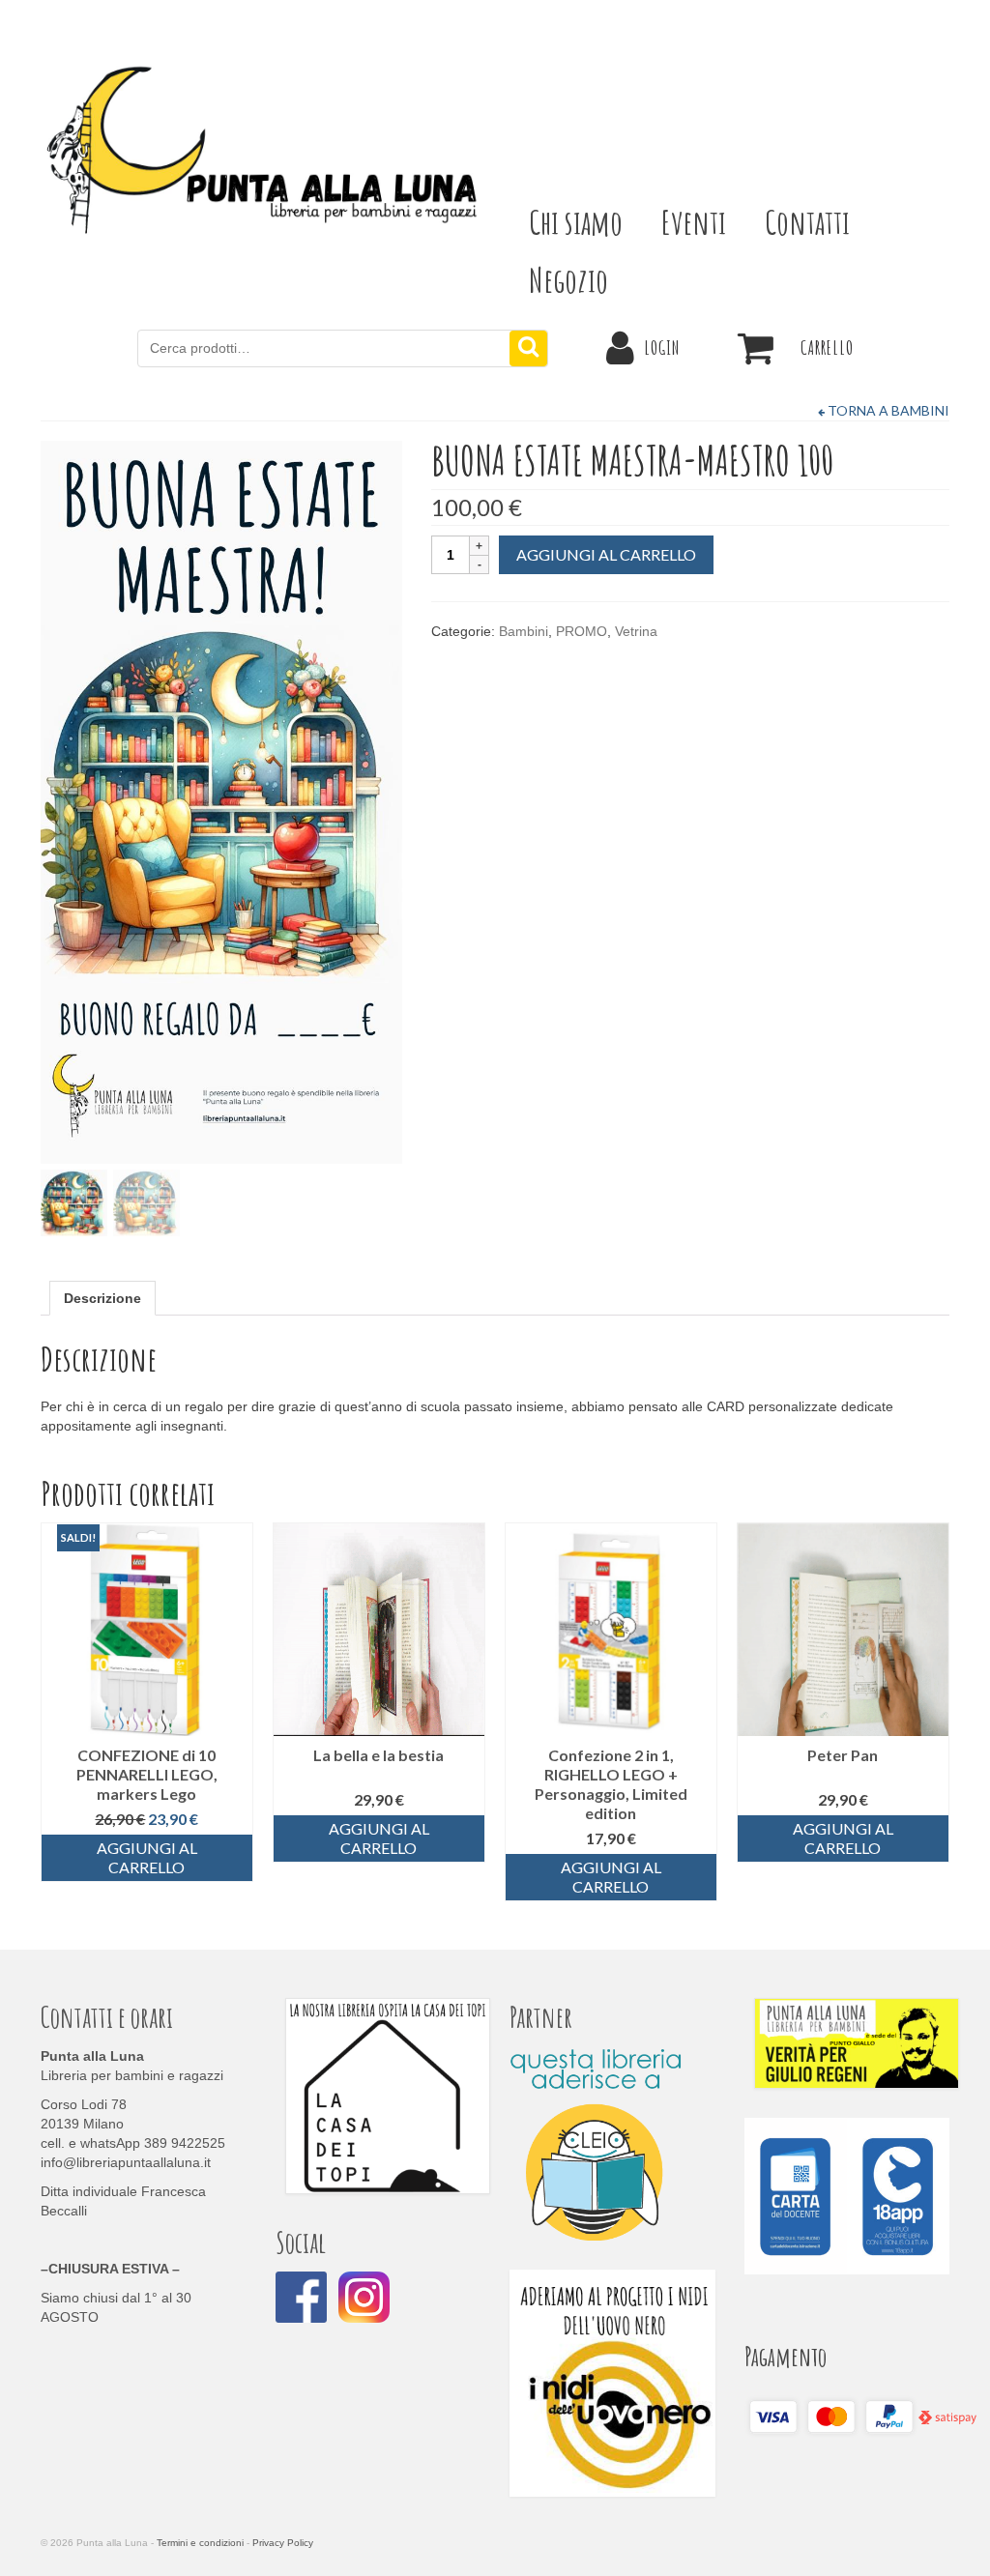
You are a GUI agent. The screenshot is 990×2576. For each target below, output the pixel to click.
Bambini (524, 631)
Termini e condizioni (200, 2543)
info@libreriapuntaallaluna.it (126, 2162)
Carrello (827, 347)
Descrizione (102, 1298)
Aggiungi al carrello (606, 554)
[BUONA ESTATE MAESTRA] (221, 801)
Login (662, 347)
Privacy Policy (283, 2543)
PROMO (582, 631)
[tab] (102, 1298)
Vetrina (636, 631)
